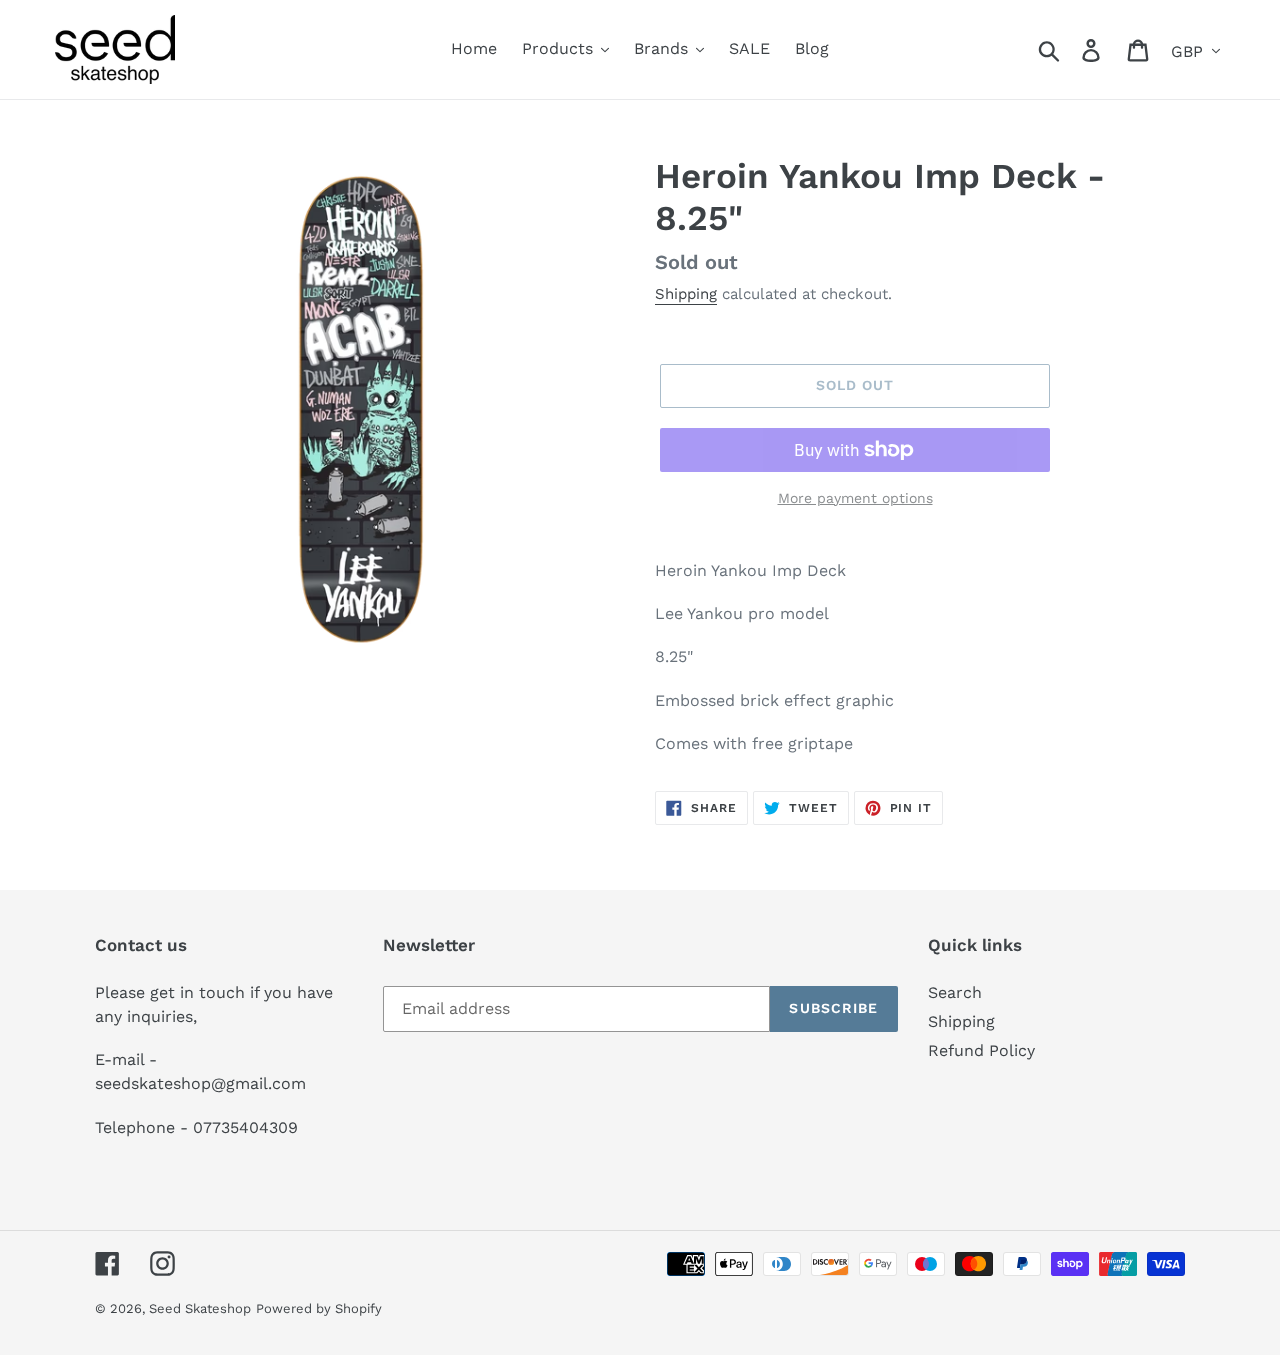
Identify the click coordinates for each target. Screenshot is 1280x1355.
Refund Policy (981, 1050)
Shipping (686, 294)
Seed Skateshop (200, 1308)
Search (955, 992)
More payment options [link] (855, 498)
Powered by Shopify (319, 1308)
